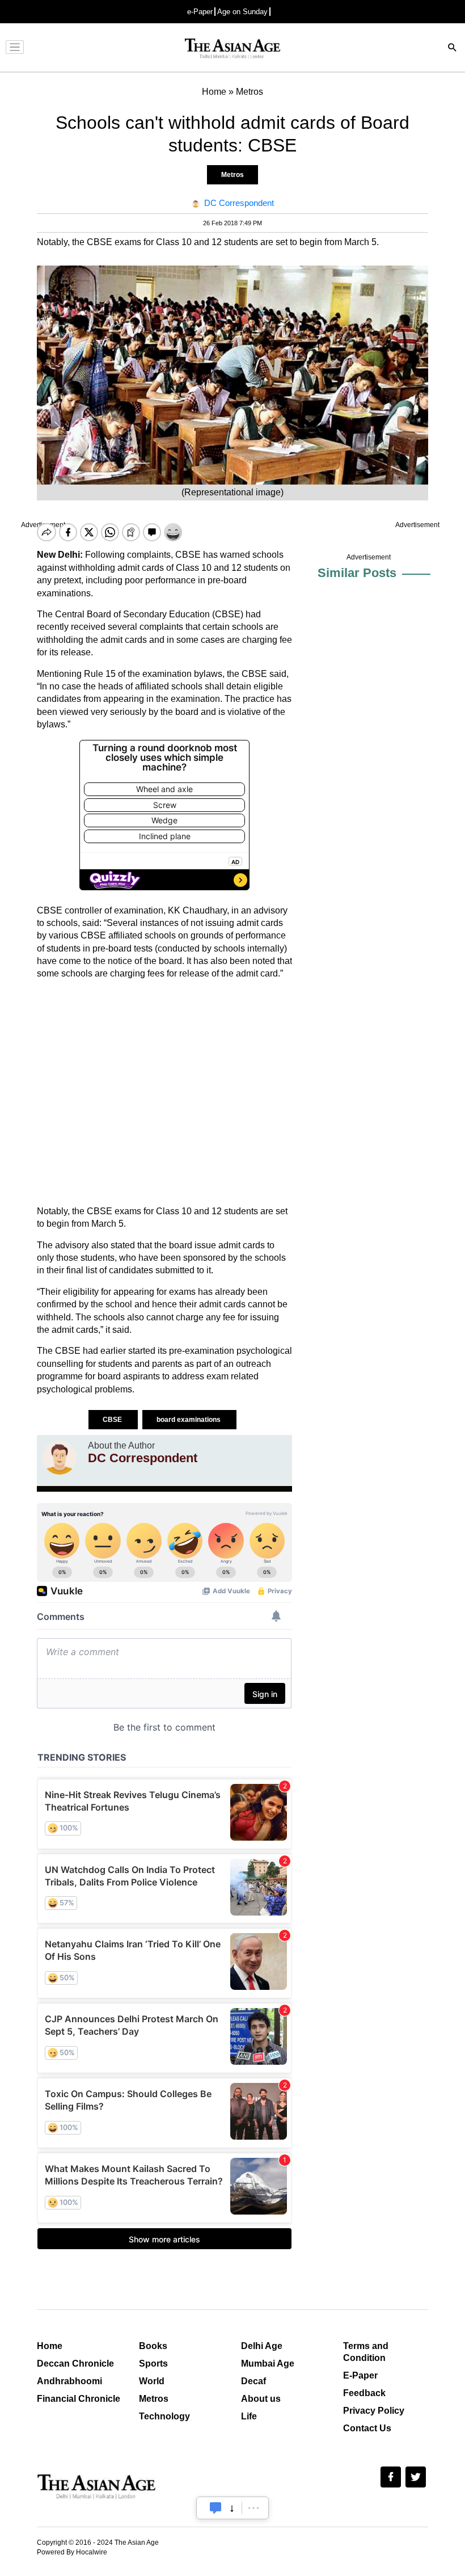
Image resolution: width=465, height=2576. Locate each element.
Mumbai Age (268, 2364)
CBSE (113, 1420)
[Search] (453, 49)
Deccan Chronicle (75, 2364)
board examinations (189, 1420)
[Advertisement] (164, 1093)
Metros (232, 175)
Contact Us (367, 2428)
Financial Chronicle (79, 2399)
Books (153, 2346)
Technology (164, 2416)
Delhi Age (262, 2346)
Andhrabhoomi (69, 2381)
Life (249, 2416)
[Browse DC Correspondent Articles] (60, 1458)
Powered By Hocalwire (72, 2552)
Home (50, 2346)
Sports (153, 2364)
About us (261, 2399)
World (152, 2381)
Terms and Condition (366, 2352)
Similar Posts (357, 573)
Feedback (364, 2393)
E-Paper (360, 2375)
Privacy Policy (374, 2411)
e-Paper (200, 12)
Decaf (253, 2381)
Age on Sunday (242, 12)
